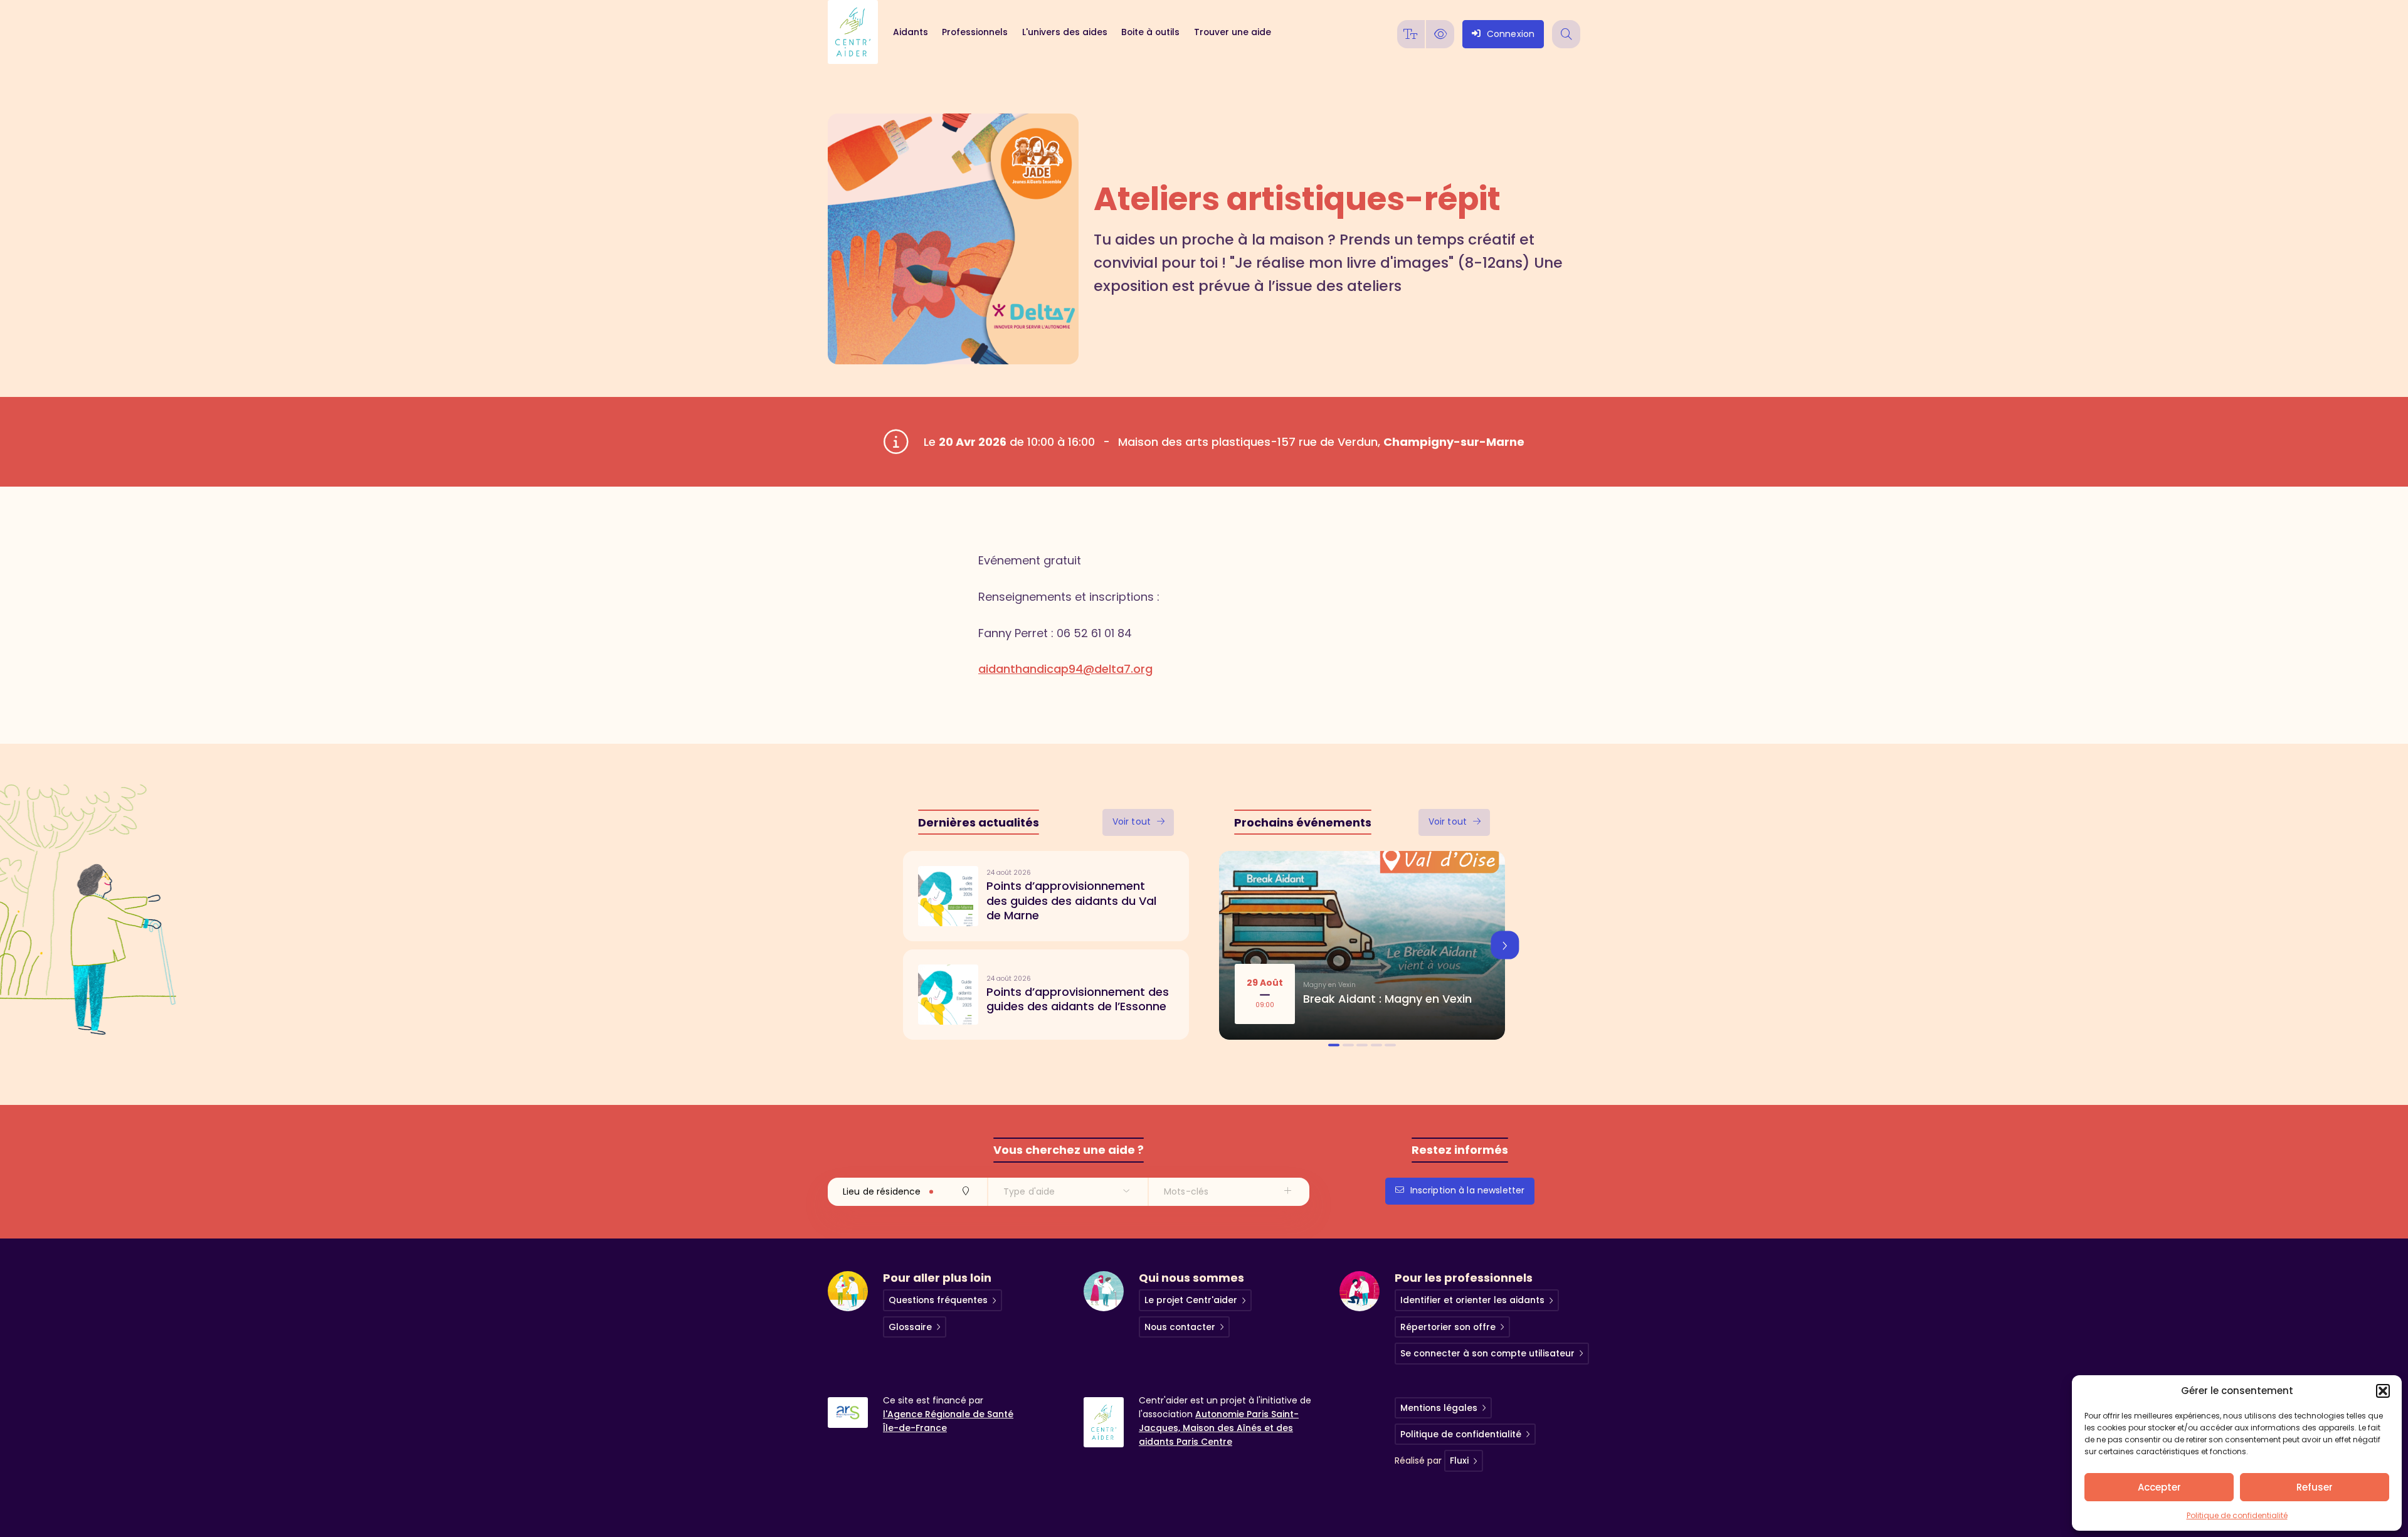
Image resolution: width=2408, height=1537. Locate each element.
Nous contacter (1180, 1327)
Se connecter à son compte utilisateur (1487, 1353)
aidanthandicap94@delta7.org (1065, 669)
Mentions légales (1439, 1408)
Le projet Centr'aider (1191, 1300)
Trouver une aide (1232, 32)
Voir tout (1132, 821)
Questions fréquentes (938, 1300)
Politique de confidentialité (2237, 1515)
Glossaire (910, 1327)
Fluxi (1459, 1460)
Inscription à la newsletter (1468, 1190)
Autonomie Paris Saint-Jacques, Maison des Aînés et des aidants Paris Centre (1219, 1428)
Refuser (2315, 1487)
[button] (2383, 1391)
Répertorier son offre (1448, 1327)
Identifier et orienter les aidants (1472, 1300)
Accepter (2159, 1487)
